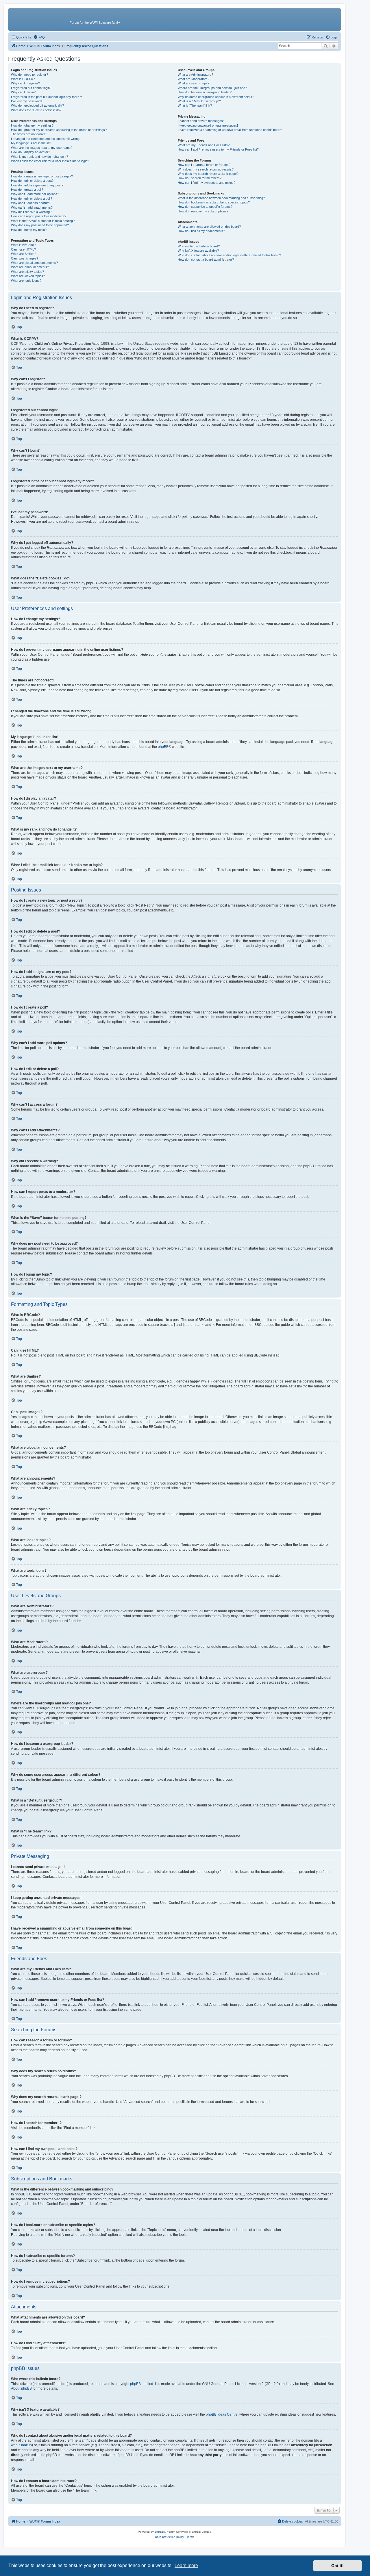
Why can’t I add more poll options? (35, 194)
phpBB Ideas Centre (222, 2414)
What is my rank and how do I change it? (39, 157)
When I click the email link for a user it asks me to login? (50, 161)
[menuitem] (39, 37)
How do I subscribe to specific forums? (205, 207)
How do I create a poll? (27, 190)
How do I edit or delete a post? (32, 181)
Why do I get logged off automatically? (37, 105)
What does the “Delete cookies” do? (36, 110)
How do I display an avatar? (30, 152)
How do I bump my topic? (29, 230)
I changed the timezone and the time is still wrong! (46, 139)
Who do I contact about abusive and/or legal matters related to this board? (229, 255)
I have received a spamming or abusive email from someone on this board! (230, 130)
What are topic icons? (26, 281)
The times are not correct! (29, 134)
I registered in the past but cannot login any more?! (46, 97)
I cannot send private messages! (201, 121)
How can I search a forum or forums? (204, 165)
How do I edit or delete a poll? (32, 199)
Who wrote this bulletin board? (199, 246)
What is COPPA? (23, 79)
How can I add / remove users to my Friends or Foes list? (218, 149)
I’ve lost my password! (27, 101)
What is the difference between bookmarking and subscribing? (221, 198)
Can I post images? (25, 258)
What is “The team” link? (195, 105)
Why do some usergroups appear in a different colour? (216, 97)
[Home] (40, 19)
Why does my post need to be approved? (40, 225)
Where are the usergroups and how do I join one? (212, 88)
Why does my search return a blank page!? (208, 174)
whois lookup (21, 2445)
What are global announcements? (34, 263)
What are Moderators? (194, 79)
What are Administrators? (195, 75)
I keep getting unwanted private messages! (208, 125)
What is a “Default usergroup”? (199, 101)
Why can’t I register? (25, 83)
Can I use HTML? (23, 249)
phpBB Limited (142, 2384)
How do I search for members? (200, 178)
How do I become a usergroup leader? (205, 92)
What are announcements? (30, 267)
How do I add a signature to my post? (37, 185)
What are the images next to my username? (42, 148)
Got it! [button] (337, 2566)
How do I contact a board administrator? (206, 260)
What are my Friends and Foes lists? (204, 145)
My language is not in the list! (31, 143)
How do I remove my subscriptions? (203, 211)
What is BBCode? (23, 245)
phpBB (163, 747)
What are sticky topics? (27, 272)
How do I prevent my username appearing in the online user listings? (59, 130)
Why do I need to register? (29, 75)
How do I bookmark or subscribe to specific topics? (214, 202)
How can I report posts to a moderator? (39, 216)
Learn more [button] (186, 2565)
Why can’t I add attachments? (32, 207)
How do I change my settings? (32, 125)
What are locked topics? (28, 276)
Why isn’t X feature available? (198, 251)
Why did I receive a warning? (31, 212)
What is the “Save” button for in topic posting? (43, 221)
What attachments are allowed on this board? (209, 227)
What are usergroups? (194, 83)
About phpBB (21, 2388)
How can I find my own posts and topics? (207, 183)
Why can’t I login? (23, 92)
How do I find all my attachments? (201, 231)
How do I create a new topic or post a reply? (42, 176)
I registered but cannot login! (31, 88)
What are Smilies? (24, 254)
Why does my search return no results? (206, 169)
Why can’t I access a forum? (31, 203)
